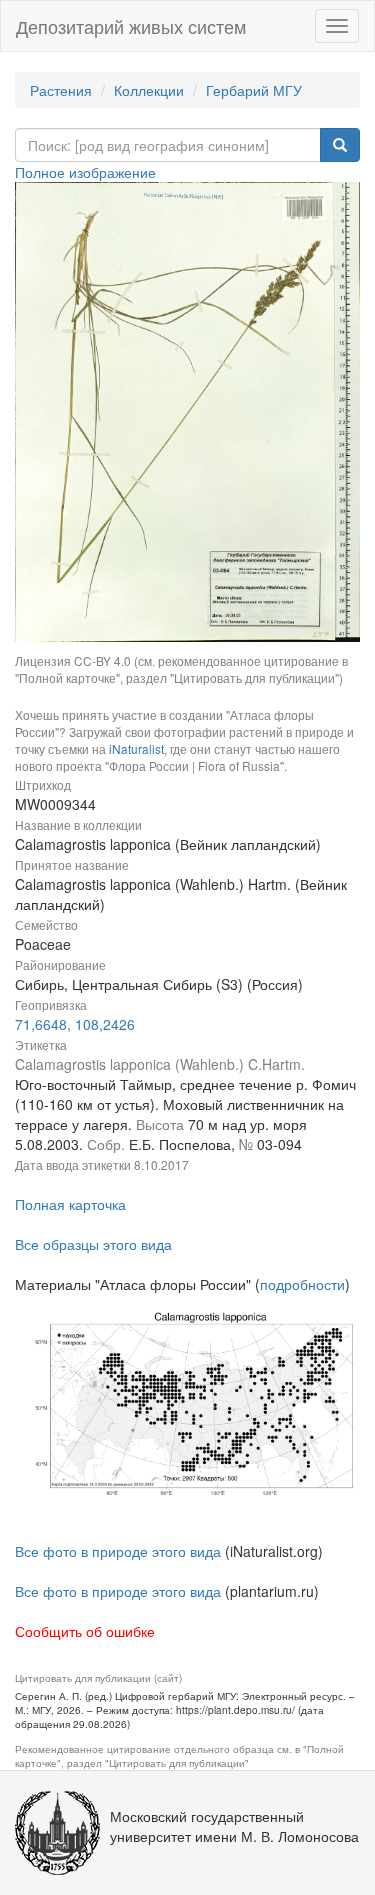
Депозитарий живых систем (131, 26)
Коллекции (149, 90)
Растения (61, 90)
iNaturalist (136, 748)
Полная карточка (70, 1204)
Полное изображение (85, 172)
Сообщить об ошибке (85, 1631)
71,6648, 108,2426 (75, 1024)
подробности (302, 1284)
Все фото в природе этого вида (118, 1551)
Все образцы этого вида (93, 1244)
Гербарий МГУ (254, 90)
